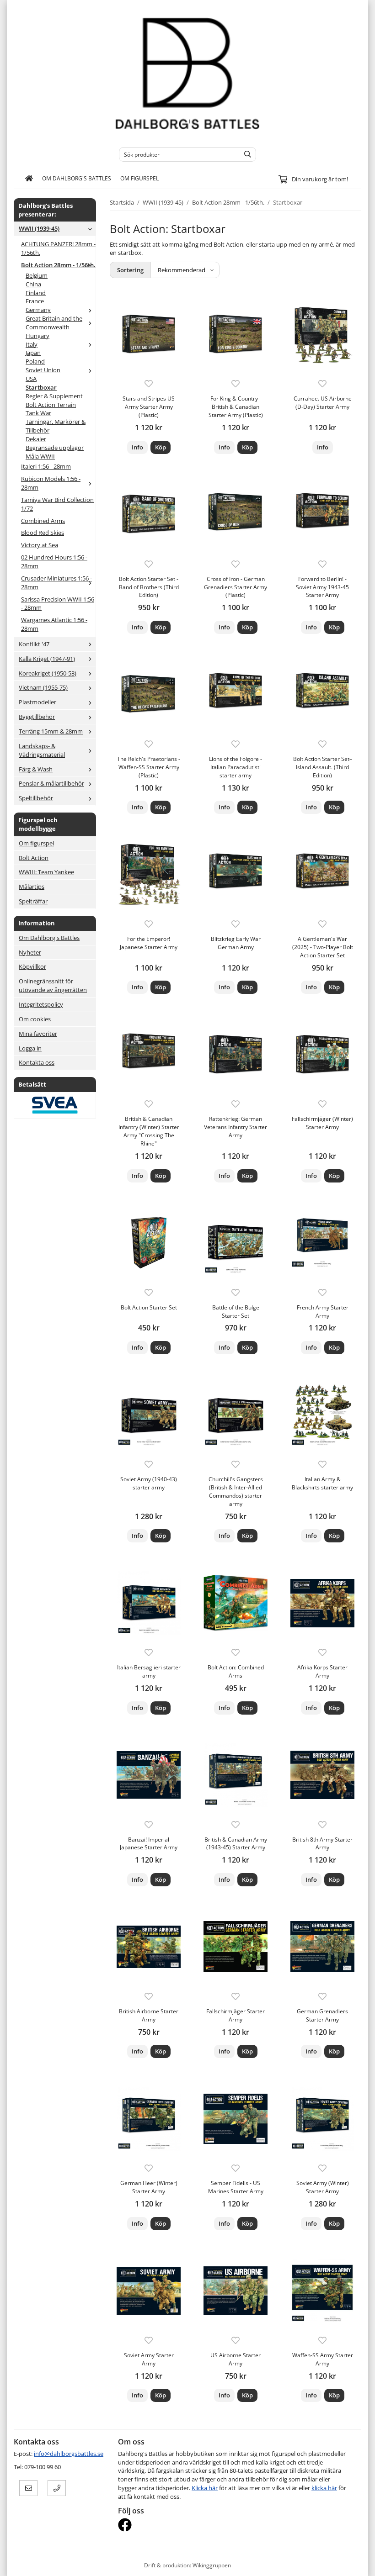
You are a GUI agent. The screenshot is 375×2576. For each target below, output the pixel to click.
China (33, 284)
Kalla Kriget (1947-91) (47, 659)
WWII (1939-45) (39, 228)
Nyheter (30, 952)
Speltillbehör (36, 798)
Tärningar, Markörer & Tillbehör (56, 426)
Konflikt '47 (34, 644)
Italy (32, 344)
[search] (245, 154)
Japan (33, 353)
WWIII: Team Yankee (46, 872)
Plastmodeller (37, 702)
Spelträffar (33, 901)
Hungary (37, 336)
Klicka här (205, 2488)
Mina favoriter (38, 1034)
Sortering (130, 270)
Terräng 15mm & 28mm (51, 731)
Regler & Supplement (54, 396)
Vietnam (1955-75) (43, 687)
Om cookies (35, 1019)
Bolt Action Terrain (51, 405)
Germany (38, 310)
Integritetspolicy (41, 1004)
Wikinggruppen (212, 2565)
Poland (35, 361)
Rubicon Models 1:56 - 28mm (51, 483)
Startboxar (41, 387)
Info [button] (137, 447)
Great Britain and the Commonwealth (54, 323)
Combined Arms (43, 521)
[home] (29, 179)
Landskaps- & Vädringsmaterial (42, 750)
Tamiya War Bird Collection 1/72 (57, 504)
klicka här (324, 2488)
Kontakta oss (37, 1062)
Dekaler (36, 439)
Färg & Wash (36, 769)
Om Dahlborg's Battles (77, 178)
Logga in (30, 1048)
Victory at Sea (40, 545)
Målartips (32, 887)
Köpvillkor (32, 966)
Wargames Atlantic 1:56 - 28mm (54, 624)
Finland (36, 293)
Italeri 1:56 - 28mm (46, 466)
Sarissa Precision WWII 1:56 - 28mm (58, 604)
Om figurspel (139, 178)
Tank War (38, 413)
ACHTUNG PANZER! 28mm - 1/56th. (58, 248)
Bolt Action (34, 858)
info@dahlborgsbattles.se (69, 2454)
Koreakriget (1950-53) (48, 673)
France (35, 301)
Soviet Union (43, 370)
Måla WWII (40, 456)
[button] (161, 447)
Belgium (37, 275)
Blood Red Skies (43, 533)
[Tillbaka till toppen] (356, 2563)
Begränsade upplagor (55, 448)
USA (31, 379)
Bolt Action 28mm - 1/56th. (58, 265)
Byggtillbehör (37, 717)
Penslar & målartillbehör (51, 783)
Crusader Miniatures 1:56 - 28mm (56, 583)
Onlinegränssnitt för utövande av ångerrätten (53, 985)
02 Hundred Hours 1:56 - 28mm (54, 562)
